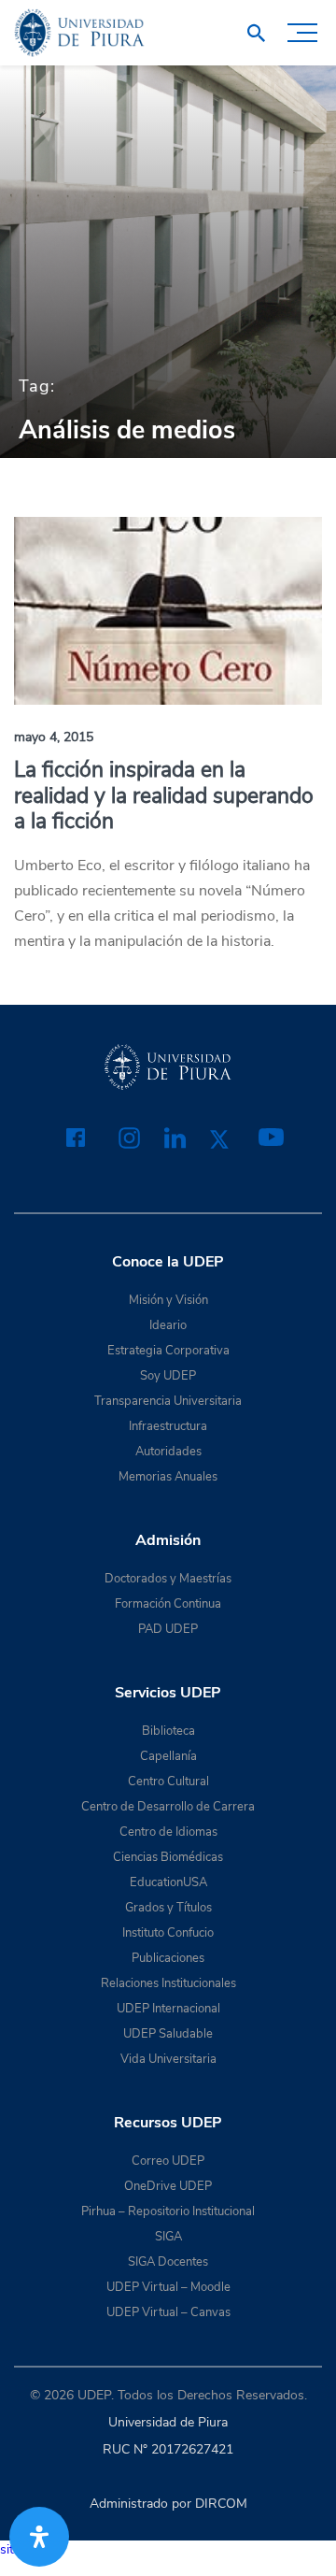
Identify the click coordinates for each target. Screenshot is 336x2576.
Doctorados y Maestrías (168, 1579)
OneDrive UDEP (168, 2186)
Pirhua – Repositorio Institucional (168, 2211)
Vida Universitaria (168, 2059)
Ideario (168, 1325)
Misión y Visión (168, 1300)
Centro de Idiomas (168, 1832)
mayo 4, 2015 (54, 737)
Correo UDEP (168, 2161)
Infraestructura (168, 1426)
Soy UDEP (168, 1376)
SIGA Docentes (168, 2262)
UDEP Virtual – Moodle (168, 2287)
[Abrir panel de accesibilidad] (39, 2537)
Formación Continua (168, 1604)
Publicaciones (168, 1958)
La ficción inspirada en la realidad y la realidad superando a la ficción (164, 795)
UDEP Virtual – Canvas (168, 2312)
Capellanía (168, 1756)
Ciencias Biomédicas (168, 1857)
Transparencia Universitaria (168, 1401)
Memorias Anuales (168, 1477)
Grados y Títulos (168, 1908)
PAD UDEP (168, 1629)
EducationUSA (168, 1882)
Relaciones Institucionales (168, 1983)
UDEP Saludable (168, 2034)
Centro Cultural (168, 1782)
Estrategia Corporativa (168, 1351)
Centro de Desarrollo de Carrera (168, 1807)
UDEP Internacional (168, 2009)
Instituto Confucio (168, 1933)
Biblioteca (168, 1731)
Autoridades (168, 1452)
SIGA (168, 2237)
